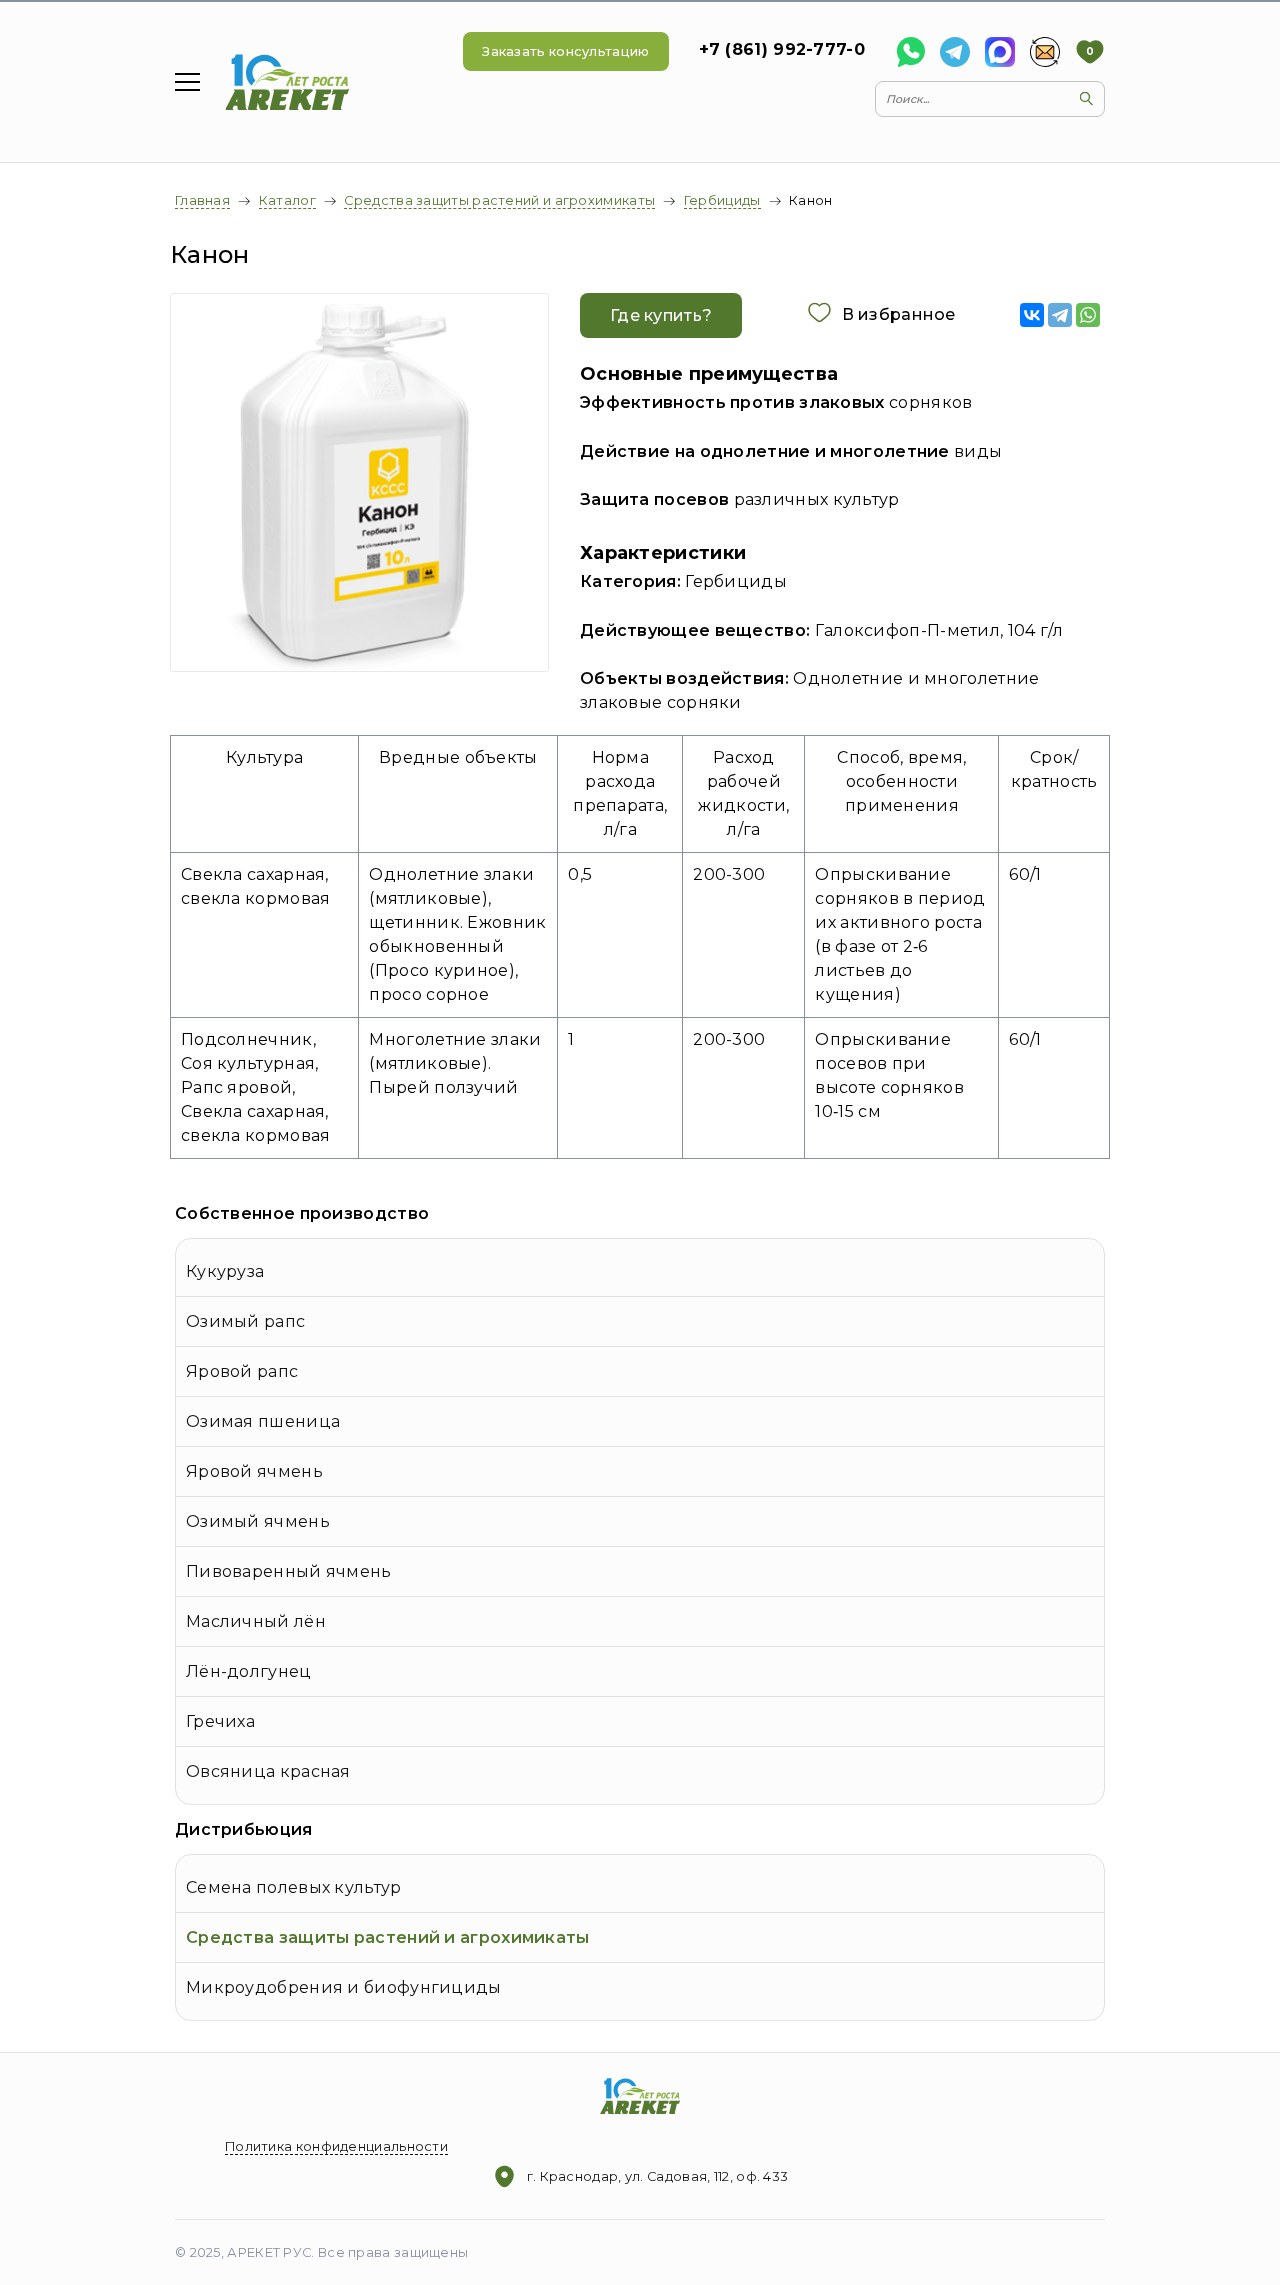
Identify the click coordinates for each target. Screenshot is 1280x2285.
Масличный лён (256, 1621)
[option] (360, 482)
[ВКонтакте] (1032, 315)
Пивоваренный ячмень (289, 1571)
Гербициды (722, 200)
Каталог (287, 200)
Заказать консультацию (565, 51)
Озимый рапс (245, 1321)
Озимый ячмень (258, 1521)
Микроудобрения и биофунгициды (344, 1987)
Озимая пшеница (263, 1421)
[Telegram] (1060, 315)
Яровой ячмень (254, 1471)
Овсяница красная (268, 1771)
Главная (202, 200)
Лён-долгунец (249, 1671)
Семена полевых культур (294, 1887)
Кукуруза (225, 1271)
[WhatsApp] (1088, 315)
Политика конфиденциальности (336, 2146)
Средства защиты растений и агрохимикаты (388, 1937)
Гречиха (220, 1721)
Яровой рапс (242, 1371)
